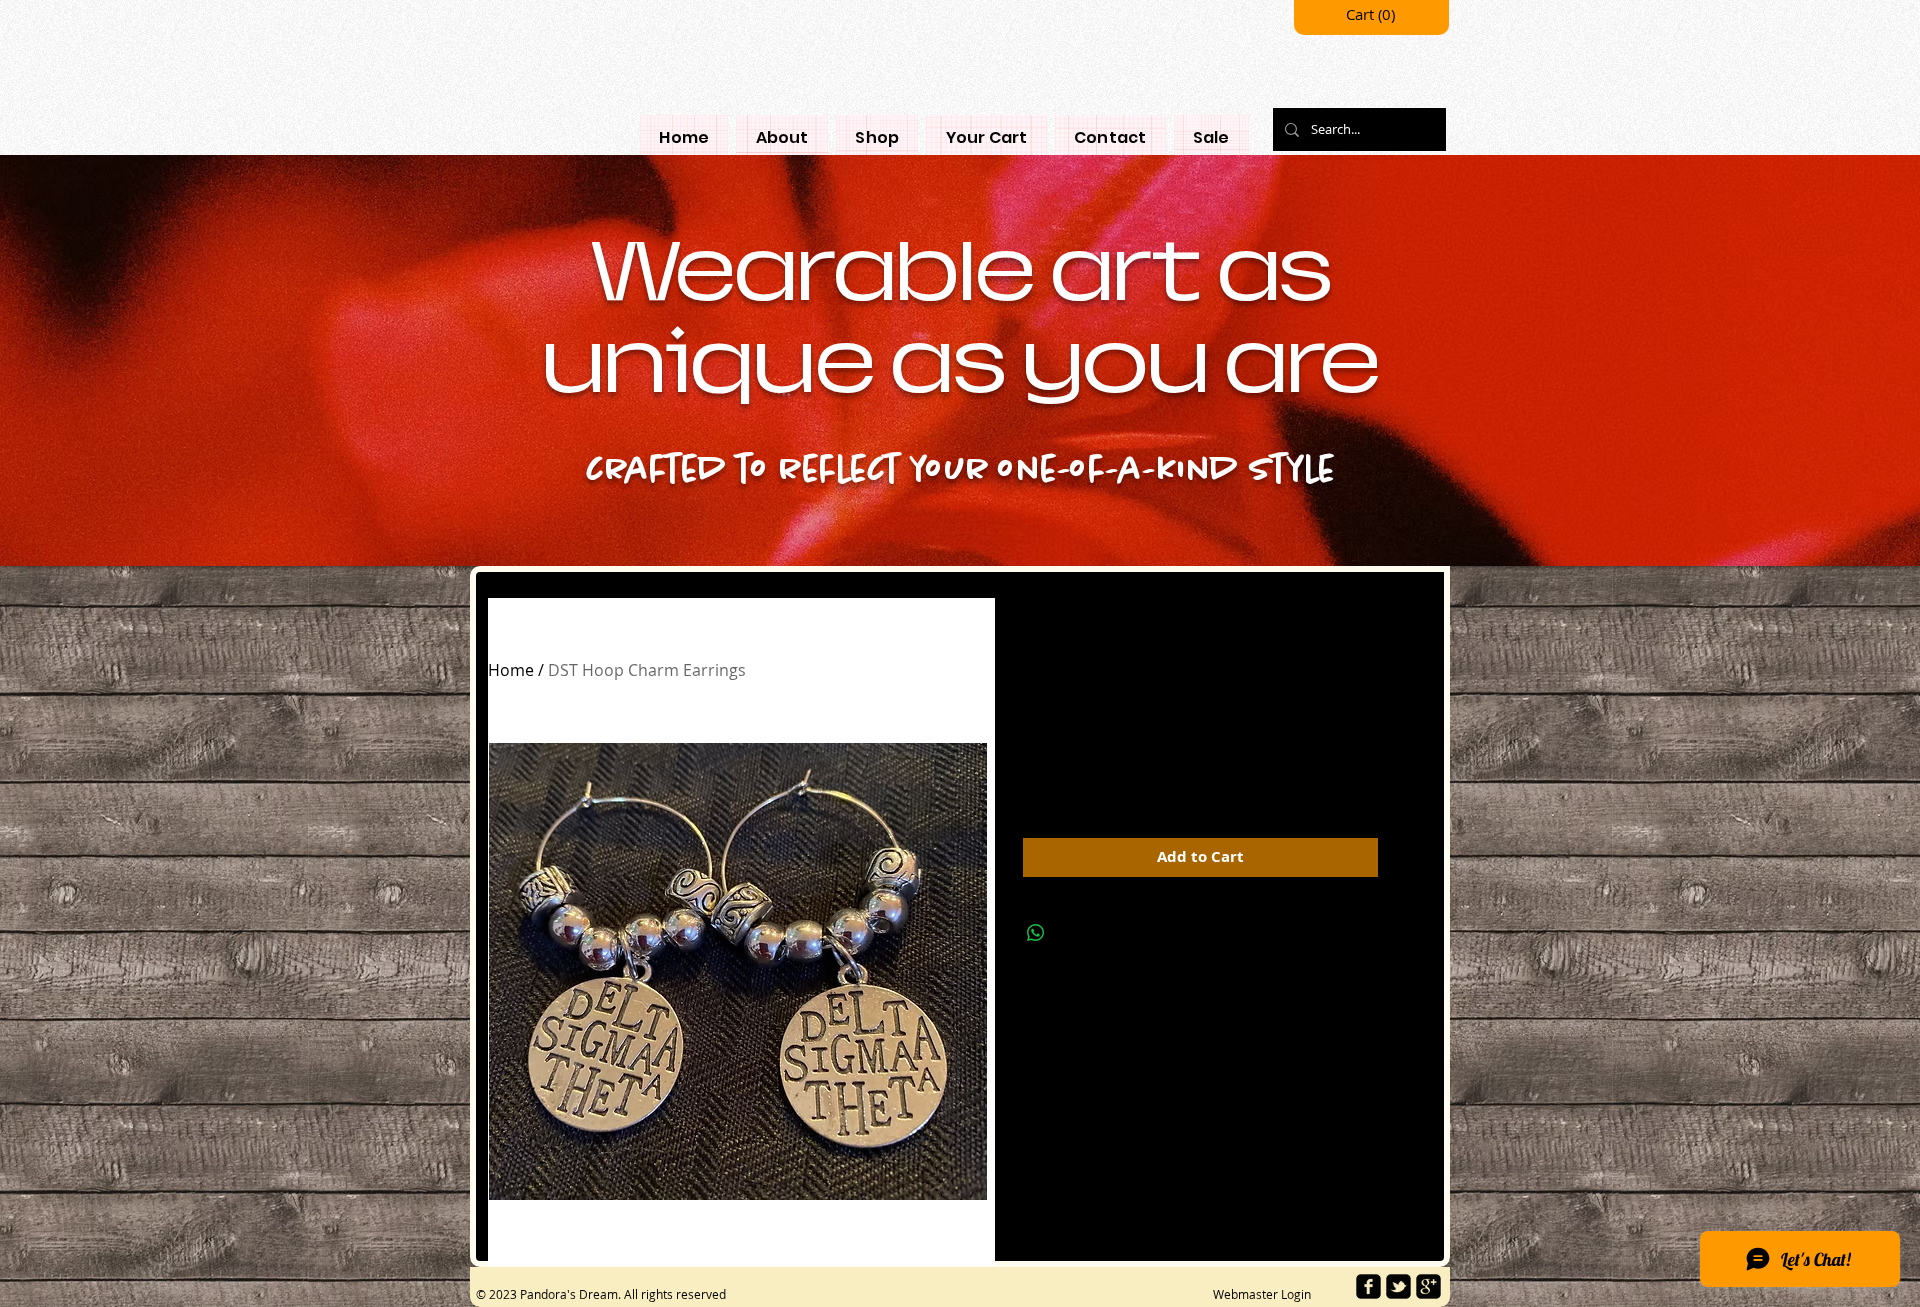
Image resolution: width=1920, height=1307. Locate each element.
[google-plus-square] (1428, 1286)
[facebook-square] (1368, 1286)
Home (511, 670)
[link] (1372, 15)
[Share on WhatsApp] (1036, 933)
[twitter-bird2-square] (1398, 1286)
